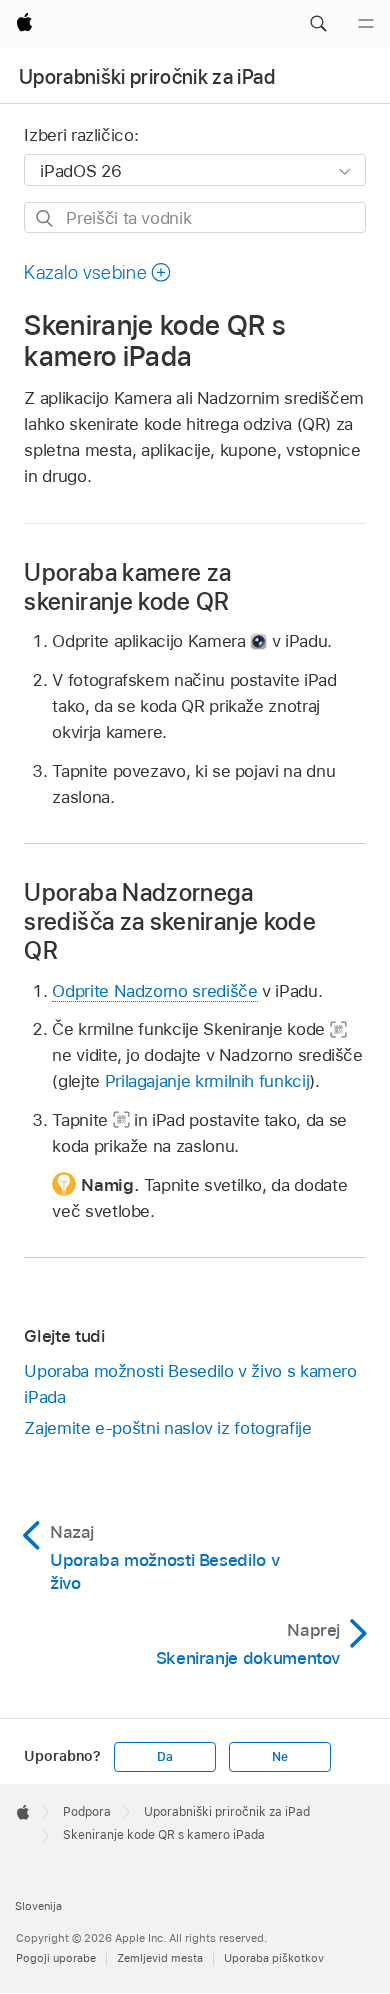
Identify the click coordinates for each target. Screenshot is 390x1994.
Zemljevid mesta (160, 1958)
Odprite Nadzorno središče (154, 991)
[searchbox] (194, 217)
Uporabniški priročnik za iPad (147, 77)
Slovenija (38, 1906)
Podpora (87, 1812)
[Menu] (366, 24)
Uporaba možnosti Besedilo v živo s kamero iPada (190, 1384)
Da (165, 1757)
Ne (280, 1757)
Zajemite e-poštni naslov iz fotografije (167, 1428)
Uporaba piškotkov (274, 1958)
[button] (318, 24)
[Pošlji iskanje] (45, 218)
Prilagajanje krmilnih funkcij (207, 1081)
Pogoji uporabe (56, 1958)
